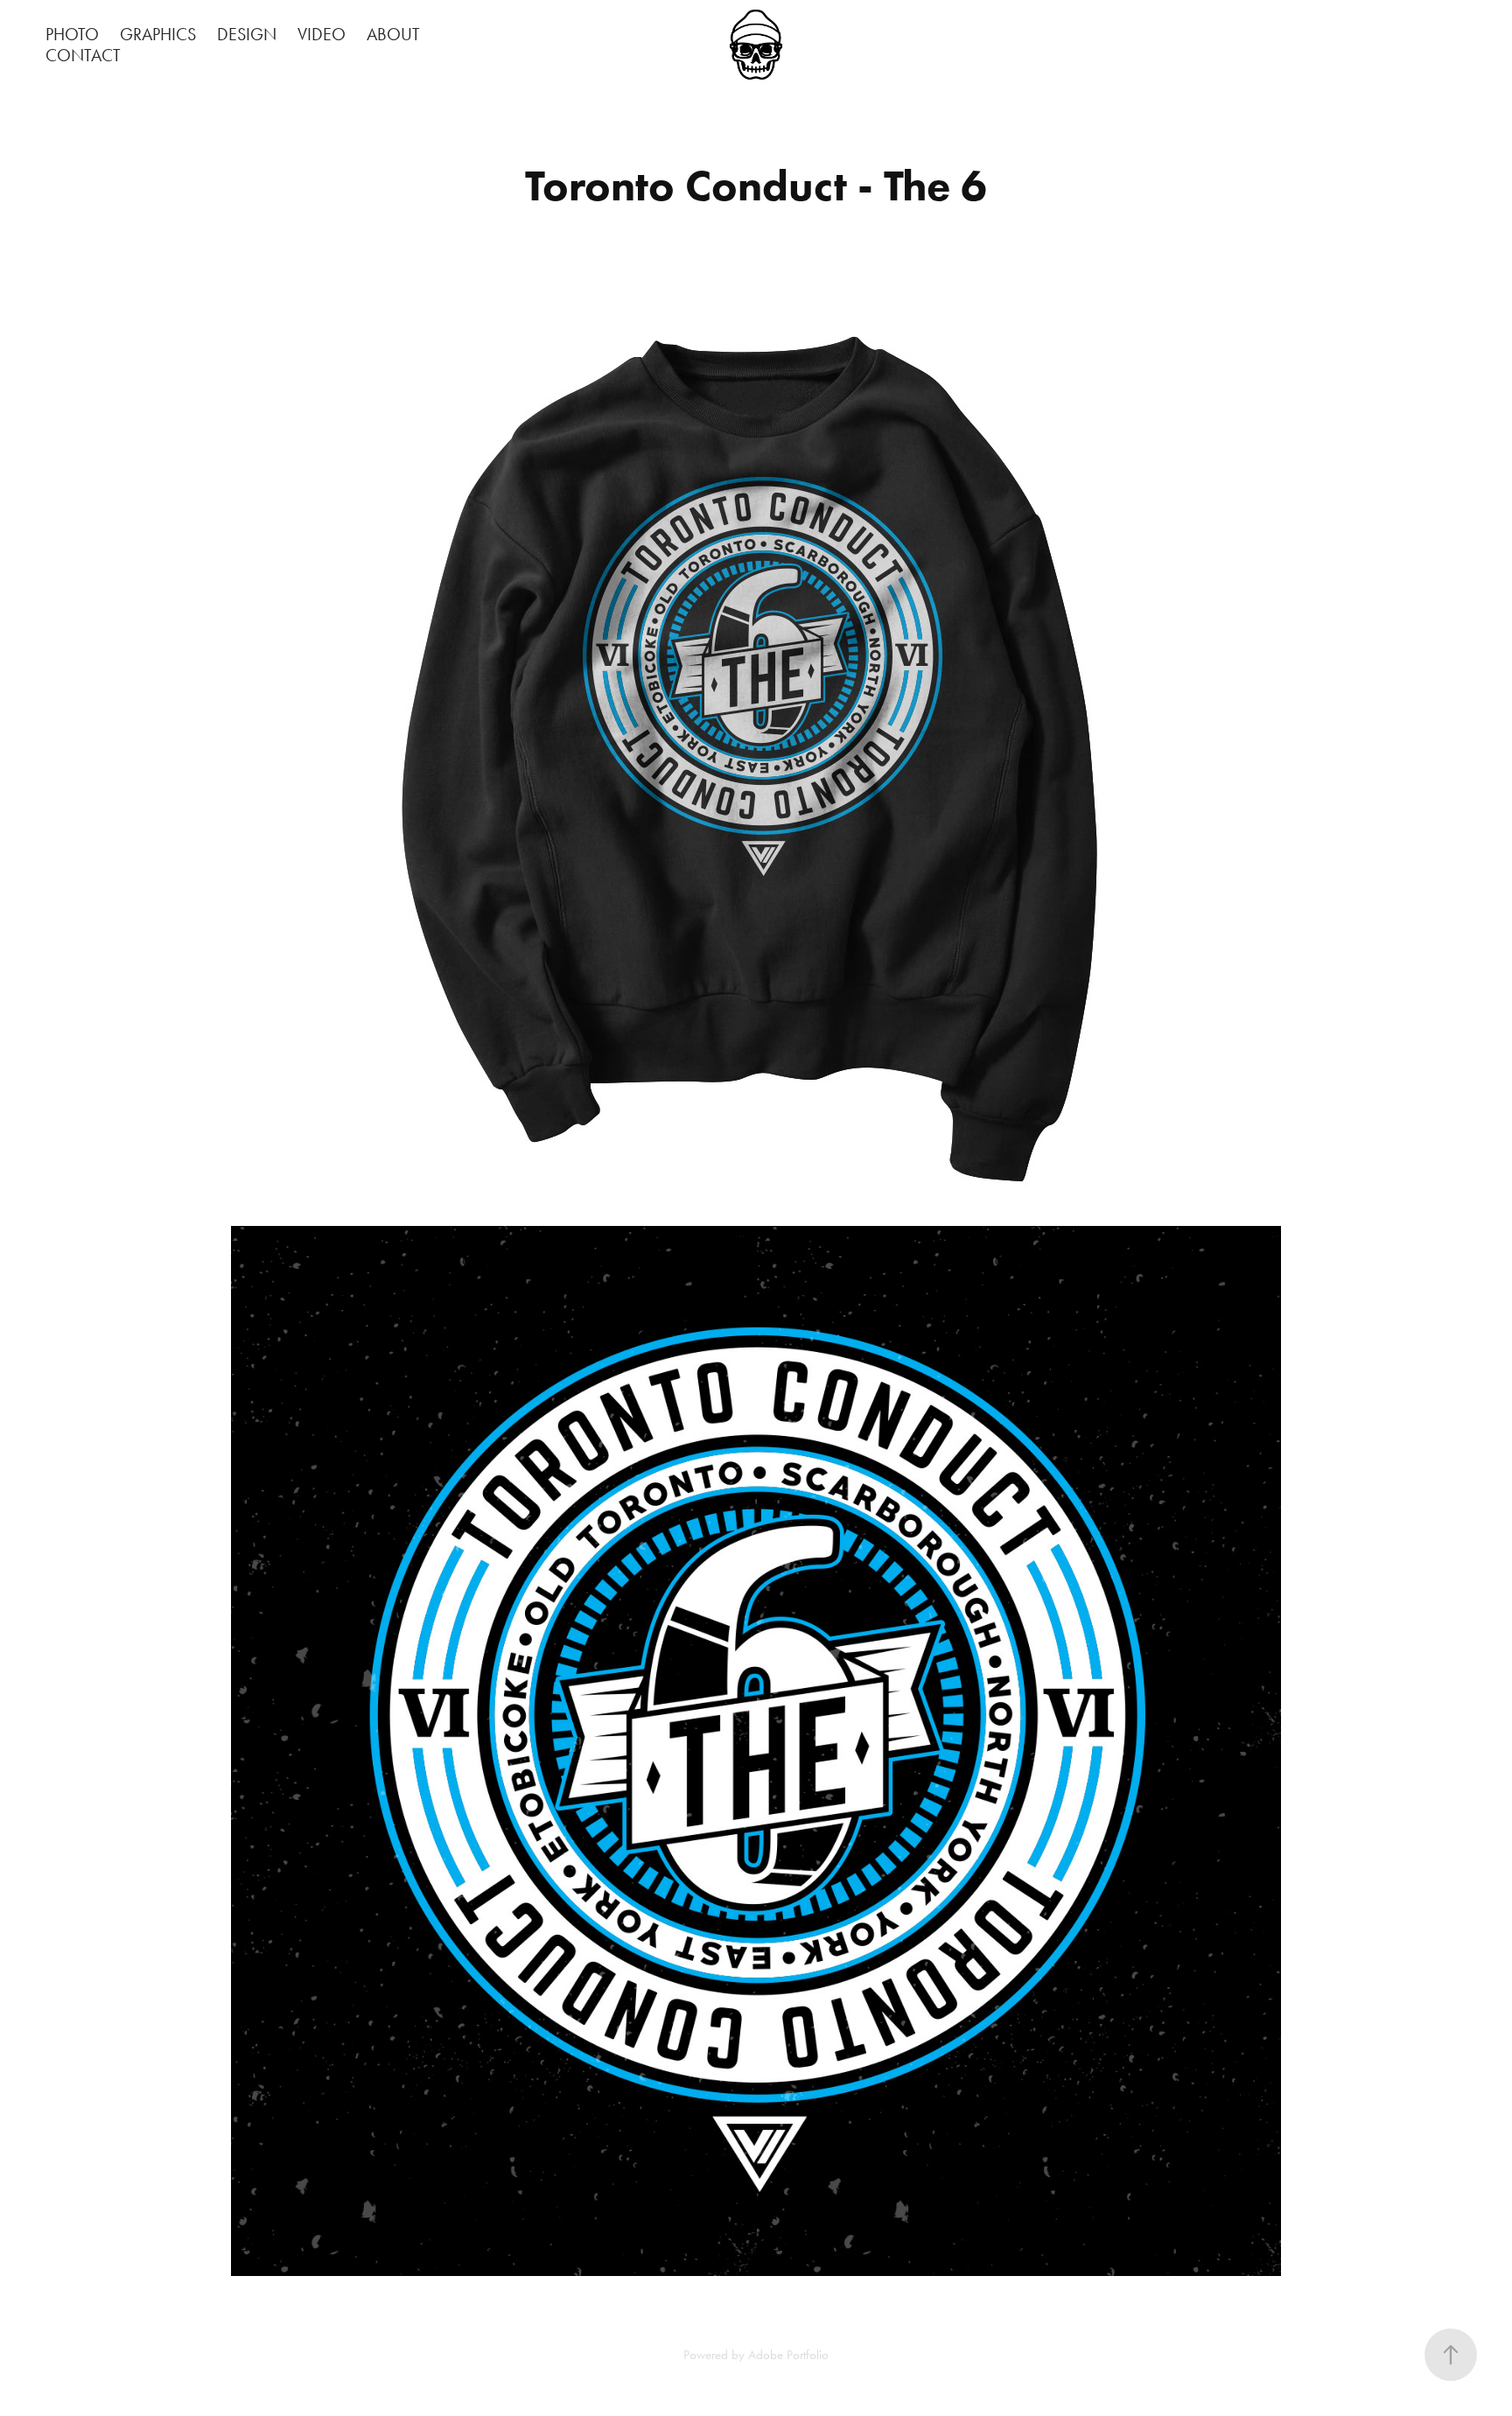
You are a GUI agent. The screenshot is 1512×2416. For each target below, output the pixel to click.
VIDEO (322, 34)
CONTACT (83, 55)
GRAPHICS (158, 34)
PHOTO (72, 34)
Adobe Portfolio (788, 2355)
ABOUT (393, 34)
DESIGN (247, 34)
